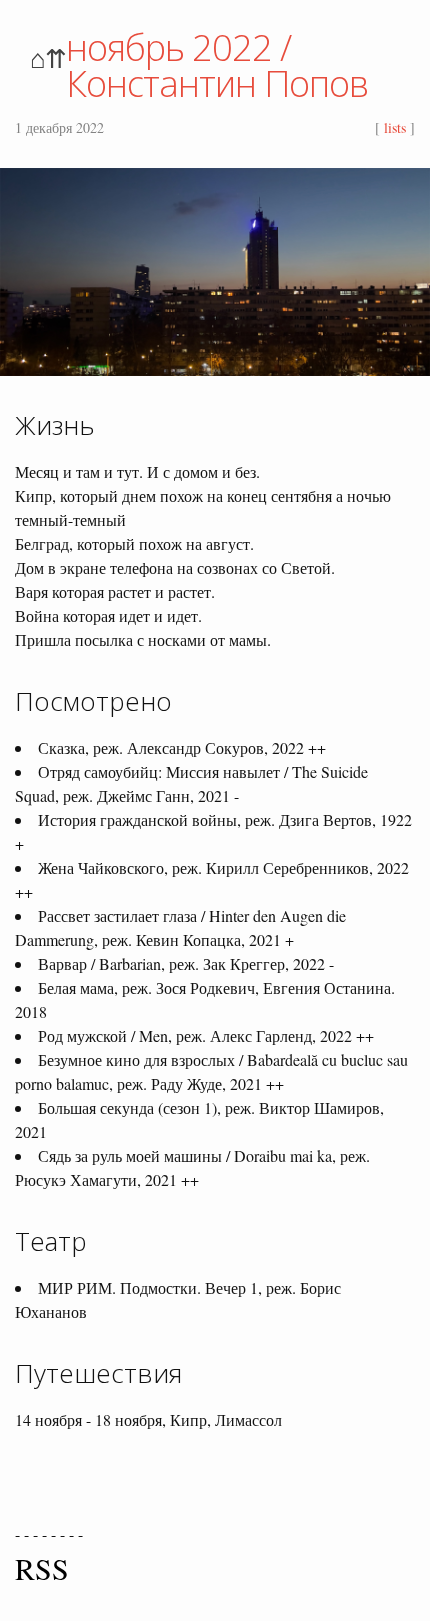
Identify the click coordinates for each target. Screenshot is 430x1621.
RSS (42, 1568)
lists (395, 127)
